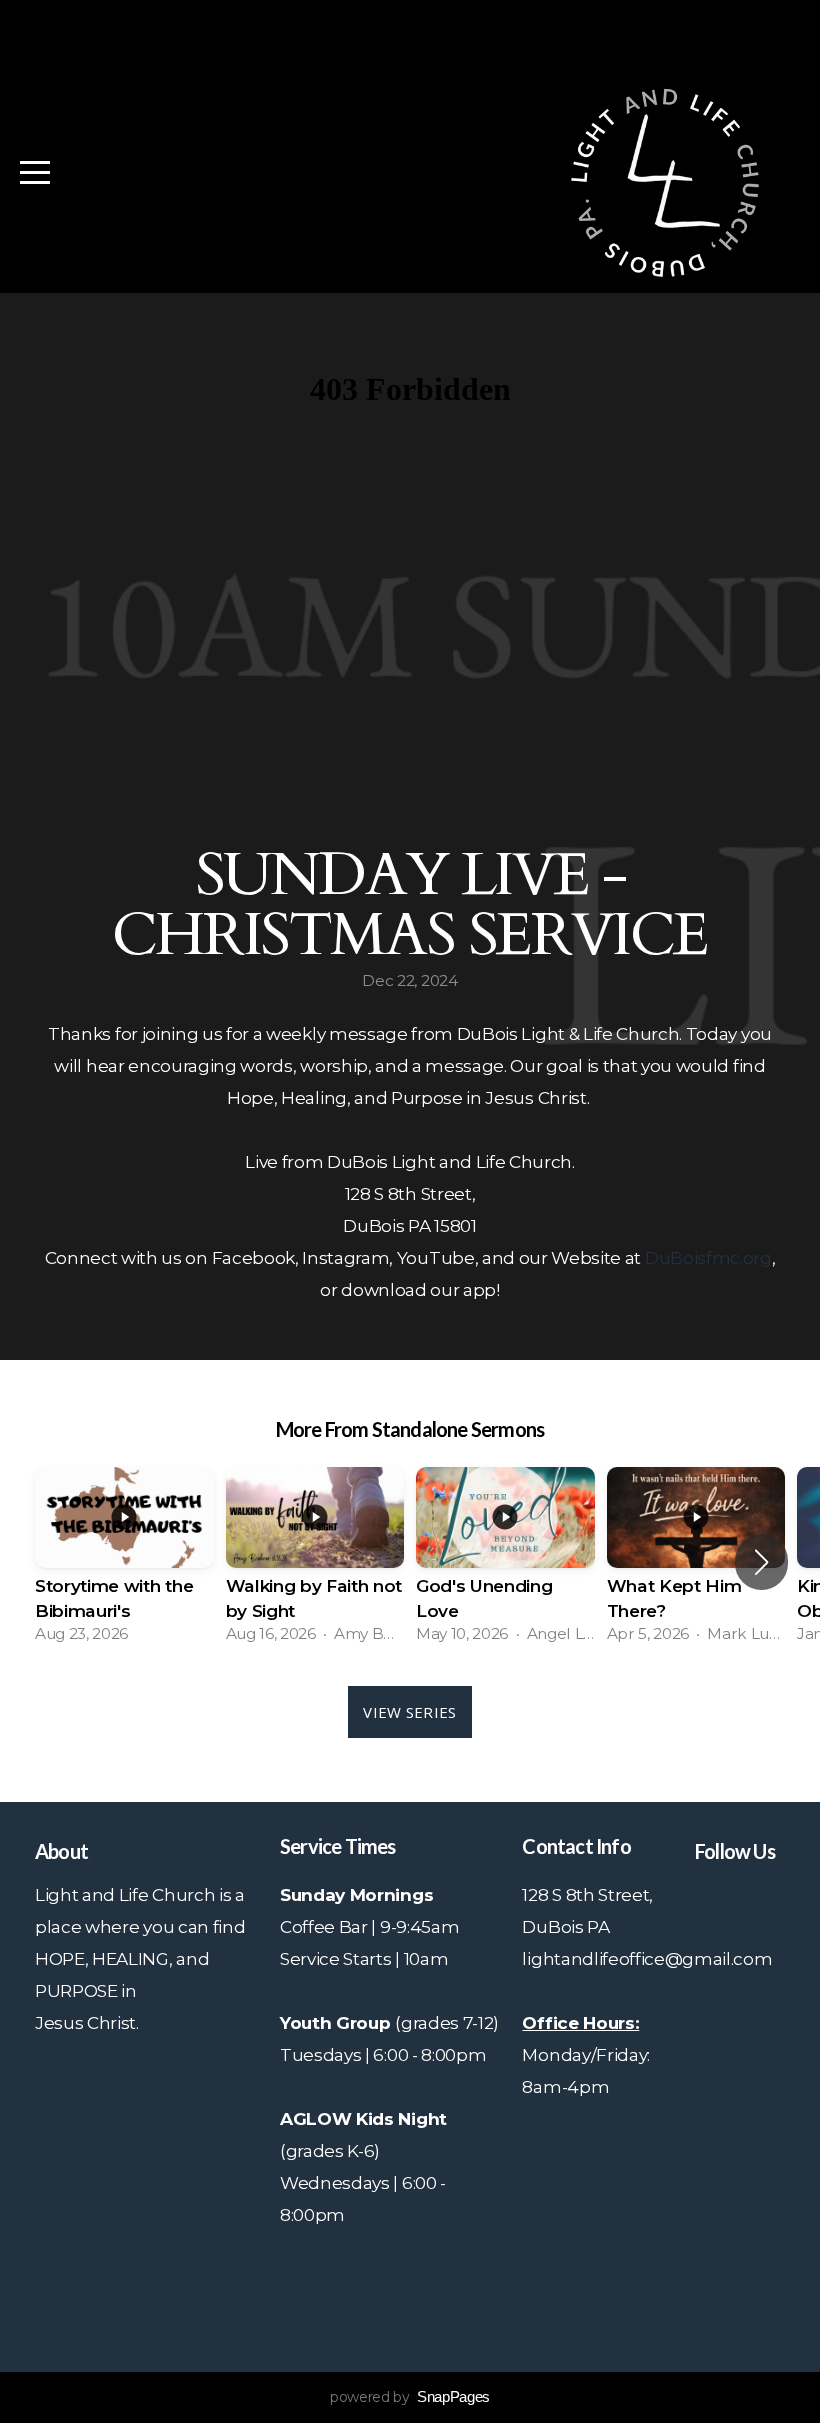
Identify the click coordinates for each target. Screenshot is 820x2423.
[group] (124, 1561)
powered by (410, 2397)
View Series (409, 1712)
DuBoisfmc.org (708, 1257)
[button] (761, 1562)
